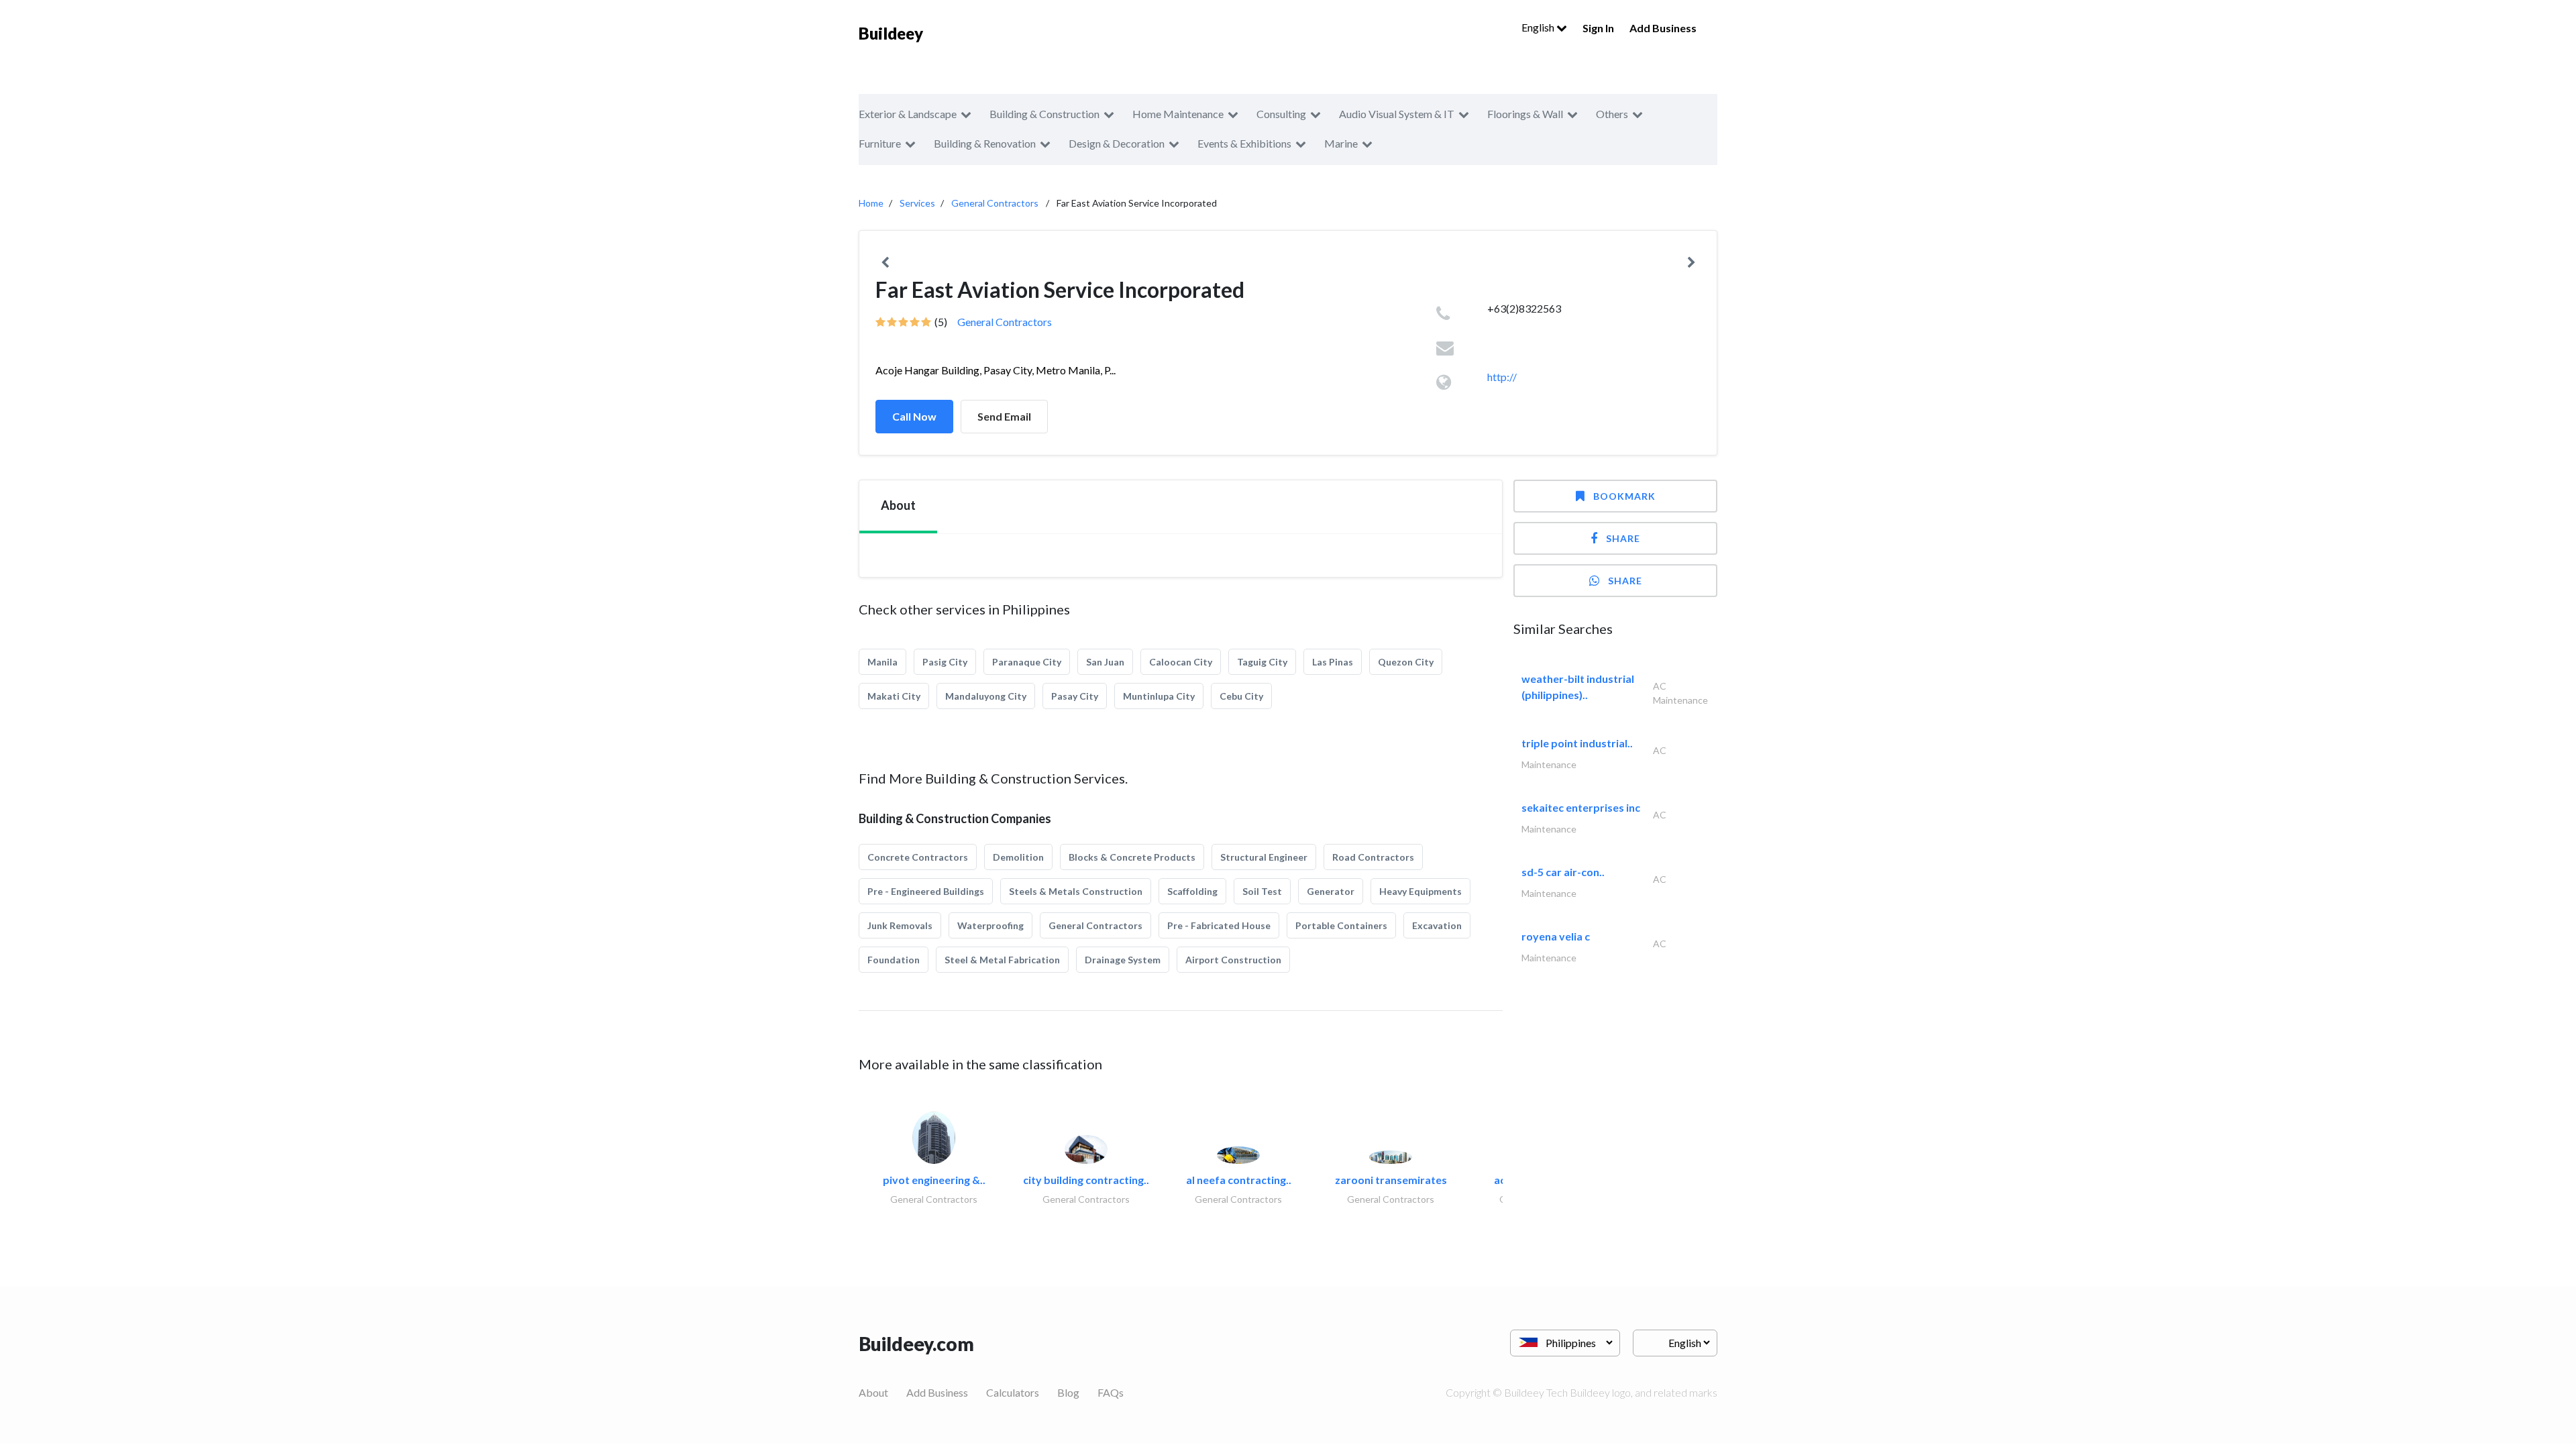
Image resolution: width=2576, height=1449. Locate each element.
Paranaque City (1027, 662)
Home (871, 203)
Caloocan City (1181, 662)
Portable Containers (1341, 925)
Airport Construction (1233, 960)
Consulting (1281, 114)
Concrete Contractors (918, 857)
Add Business (1663, 28)
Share (1623, 538)
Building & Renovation (985, 143)
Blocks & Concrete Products (1132, 857)
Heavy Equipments (1420, 891)
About (873, 1392)
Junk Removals (900, 925)
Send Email (1004, 416)
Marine (1341, 143)
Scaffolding (1192, 891)
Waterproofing (990, 925)
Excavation (1437, 925)
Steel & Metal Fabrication (1002, 960)
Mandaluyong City (986, 696)
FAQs (1111, 1392)
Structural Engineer (1264, 857)
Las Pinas (1333, 662)
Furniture (880, 143)
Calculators (1013, 1392)
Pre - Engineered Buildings (926, 891)
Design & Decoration (1117, 143)
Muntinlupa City (1159, 696)
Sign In (1598, 28)
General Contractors (995, 203)
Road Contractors (1373, 857)
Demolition (1018, 857)
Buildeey (891, 33)
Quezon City (1406, 662)
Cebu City (1241, 696)
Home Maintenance (1178, 114)
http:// (1502, 377)
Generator (1331, 891)
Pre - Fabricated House (1219, 925)
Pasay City (1075, 696)
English (1539, 27)
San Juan (1105, 662)
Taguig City (1262, 662)
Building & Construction (1044, 114)
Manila (882, 662)
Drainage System (1123, 960)
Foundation (894, 960)
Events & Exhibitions (1244, 143)
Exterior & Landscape (908, 114)
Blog (1068, 1392)
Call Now (914, 416)
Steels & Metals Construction (1076, 891)
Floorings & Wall (1525, 114)
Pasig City (945, 662)
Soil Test (1262, 891)
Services (917, 203)
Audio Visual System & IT (1397, 114)
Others (1612, 114)
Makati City (894, 696)
